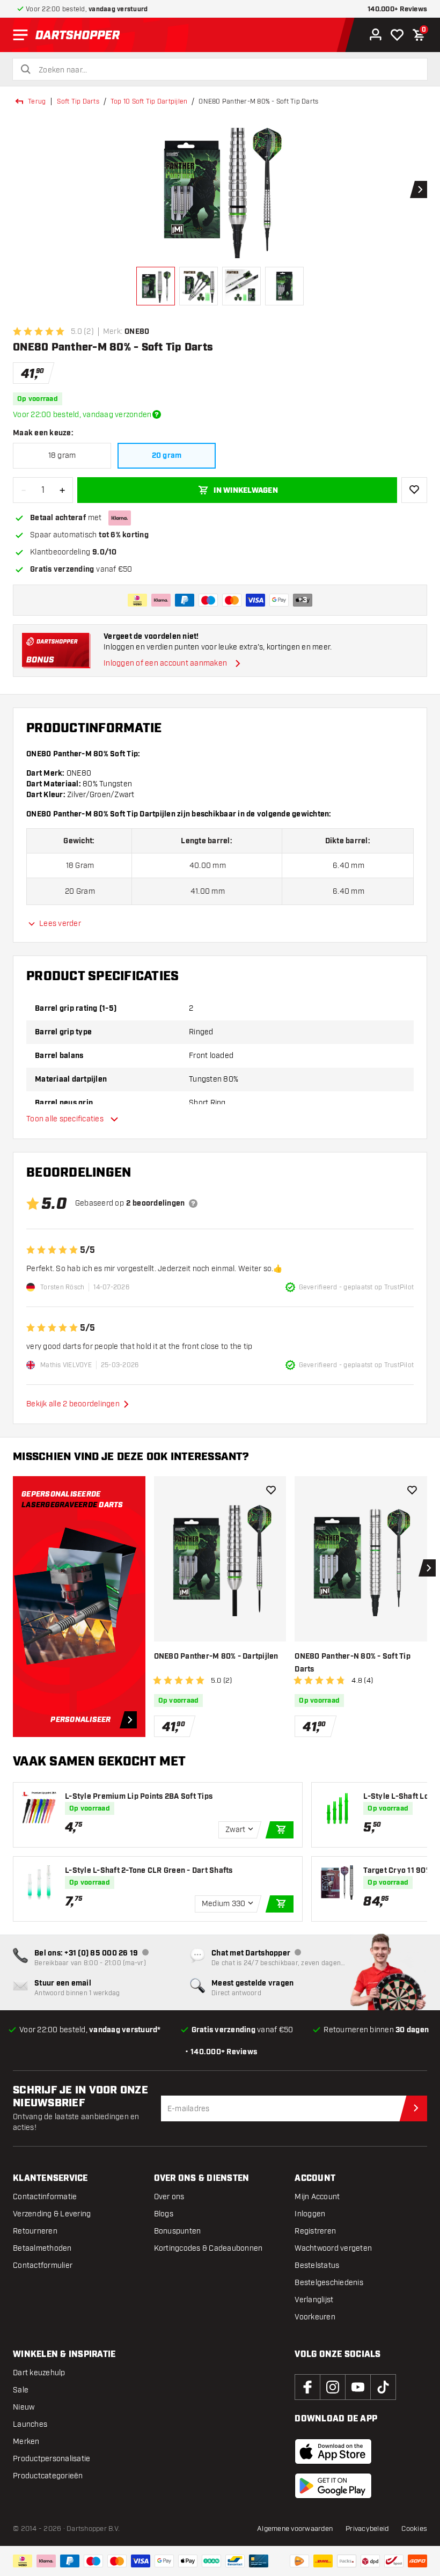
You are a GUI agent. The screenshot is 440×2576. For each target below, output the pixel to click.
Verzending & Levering (52, 2214)
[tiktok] (383, 2387)
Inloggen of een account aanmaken (165, 663)
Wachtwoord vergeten (333, 2248)
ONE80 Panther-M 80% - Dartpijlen (216, 1656)
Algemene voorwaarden (295, 2529)
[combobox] (226, 70)
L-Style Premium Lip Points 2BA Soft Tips (139, 1797)
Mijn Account (317, 2197)
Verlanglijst (314, 2300)
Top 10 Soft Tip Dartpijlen (149, 101)
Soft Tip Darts (78, 101)
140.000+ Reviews (397, 9)
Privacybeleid (367, 2529)
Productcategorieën (48, 2476)
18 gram (62, 455)
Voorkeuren (315, 2317)
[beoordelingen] (193, 1203)
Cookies (414, 2529)
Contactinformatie (45, 2197)
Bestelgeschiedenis (329, 2283)
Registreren (315, 2231)
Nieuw (24, 2407)
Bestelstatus (317, 2265)
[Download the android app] (333, 2486)
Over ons (169, 2197)
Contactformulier (43, 2265)
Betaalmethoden (42, 2248)
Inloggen (310, 2214)
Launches (30, 2424)
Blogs (164, 2214)
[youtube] (358, 2387)
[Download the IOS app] (333, 2451)
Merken (26, 2442)
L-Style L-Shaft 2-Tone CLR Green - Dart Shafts (149, 1871)
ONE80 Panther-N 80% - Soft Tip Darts (353, 1663)
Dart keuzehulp (39, 2373)
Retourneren (35, 2231)
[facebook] (307, 2387)
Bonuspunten (178, 2231)
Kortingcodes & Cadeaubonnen (208, 2248)
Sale (21, 2390)
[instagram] (333, 2387)
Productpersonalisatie (52, 2459)
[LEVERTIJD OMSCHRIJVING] (157, 414)
